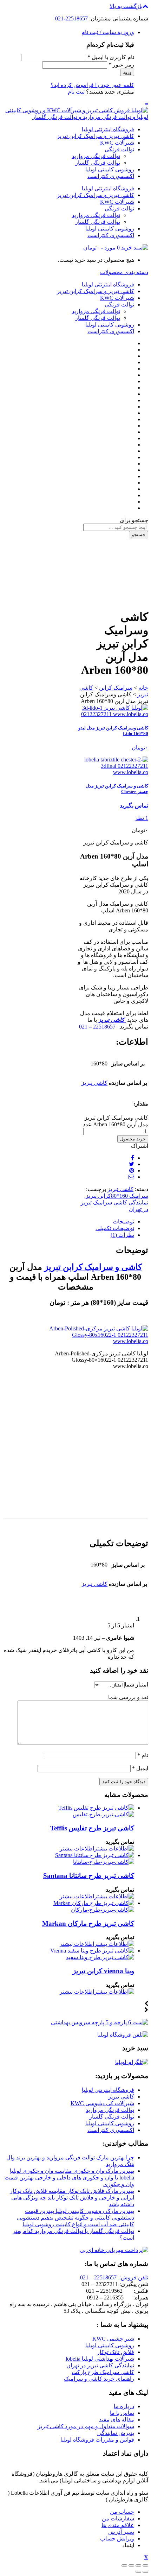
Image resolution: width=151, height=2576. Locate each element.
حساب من (122, 2512)
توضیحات (123, 1221)
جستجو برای (134, 520)
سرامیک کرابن (116, 688)
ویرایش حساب (117, 2539)
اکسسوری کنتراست (111, 176)
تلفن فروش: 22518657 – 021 (114, 2277)
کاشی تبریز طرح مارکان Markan (88, 1923)
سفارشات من (118, 2518)
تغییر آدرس (121, 2532)
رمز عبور (121, 65)
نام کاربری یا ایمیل (111, 57)
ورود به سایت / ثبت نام (108, 32)
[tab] (68, 1221)
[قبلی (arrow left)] (145, 2572)
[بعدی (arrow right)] (138, 2572)
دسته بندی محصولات (124, 272)
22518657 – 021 (97, 1027)
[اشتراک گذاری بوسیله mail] (131, 1177)
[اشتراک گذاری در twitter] (132, 1164)
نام (143, 1755)
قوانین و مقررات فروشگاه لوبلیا (97, 2440)
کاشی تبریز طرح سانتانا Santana (89, 1876)
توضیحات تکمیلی (115, 1228)
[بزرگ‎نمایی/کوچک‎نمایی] (124, 2565)
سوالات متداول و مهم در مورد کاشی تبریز (86, 2426)
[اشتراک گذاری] (138, 2565)
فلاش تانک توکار (116, 2352)
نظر (142, 818)
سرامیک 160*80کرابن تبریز (117, 1196)
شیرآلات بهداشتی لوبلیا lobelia (100, 2359)
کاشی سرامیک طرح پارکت (103, 2372)
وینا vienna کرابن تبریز (103, 1971)
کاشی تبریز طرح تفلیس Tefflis (92, 1828)
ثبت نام (76, 92)
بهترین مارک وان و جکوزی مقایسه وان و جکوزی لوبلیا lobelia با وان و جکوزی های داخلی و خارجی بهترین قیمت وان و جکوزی (69, 2178)
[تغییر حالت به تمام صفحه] (131, 2565)
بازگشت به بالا (126, 6)
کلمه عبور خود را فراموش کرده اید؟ (92, 85)
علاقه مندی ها (118, 2525)
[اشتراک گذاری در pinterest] (132, 1170)
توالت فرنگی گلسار (98, 163)
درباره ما (124, 2406)
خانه (143, 688)
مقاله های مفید (117, 2420)
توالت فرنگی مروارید (96, 156)
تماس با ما (122, 2413)
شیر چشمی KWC (113, 2339)
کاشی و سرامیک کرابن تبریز (93, 1267)
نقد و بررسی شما (128, 1697)
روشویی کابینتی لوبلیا (110, 169)
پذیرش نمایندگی (116, 2433)
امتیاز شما (136, 1685)
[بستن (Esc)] (145, 2565)
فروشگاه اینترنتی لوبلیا (108, 129)
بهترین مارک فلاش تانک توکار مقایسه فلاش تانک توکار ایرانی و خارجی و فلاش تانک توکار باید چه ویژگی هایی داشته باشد (72, 2198)
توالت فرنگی (119, 149)
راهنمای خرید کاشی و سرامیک (99, 2379)
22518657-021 (71, 18)
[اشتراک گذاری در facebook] (133, 1158)
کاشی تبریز (94, 1083)
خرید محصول (133, 1139)
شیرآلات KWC (117, 143)
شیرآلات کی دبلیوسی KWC (102, 2103)
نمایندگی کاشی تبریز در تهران (100, 2365)
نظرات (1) (122, 1235)
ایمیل (140, 1768)
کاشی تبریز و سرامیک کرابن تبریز (96, 136)
